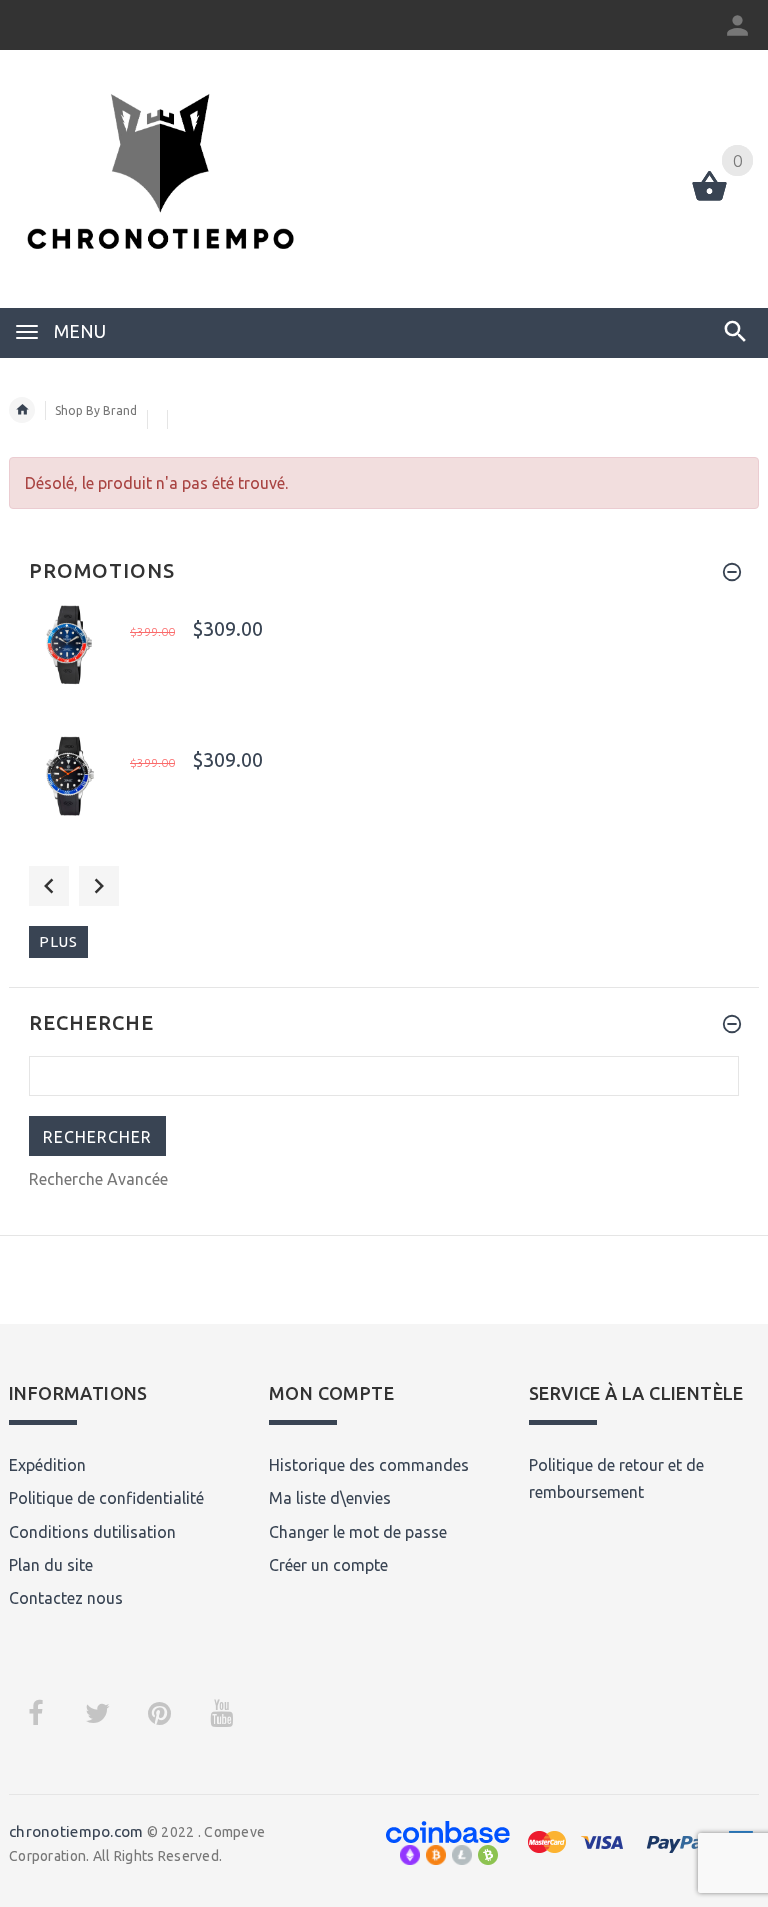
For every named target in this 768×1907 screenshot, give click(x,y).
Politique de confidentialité (106, 1498)
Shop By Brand (96, 410)
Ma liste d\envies (330, 1498)
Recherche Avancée (98, 1179)
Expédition (47, 1465)
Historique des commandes (369, 1465)
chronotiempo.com (76, 1831)
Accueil (22, 410)
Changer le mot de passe (358, 1532)
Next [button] (99, 886)
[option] (384, 664)
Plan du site (51, 1565)
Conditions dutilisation (92, 1532)
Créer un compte (328, 1565)
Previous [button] (49, 886)
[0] (709, 199)
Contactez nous (66, 1598)
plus (58, 941)
